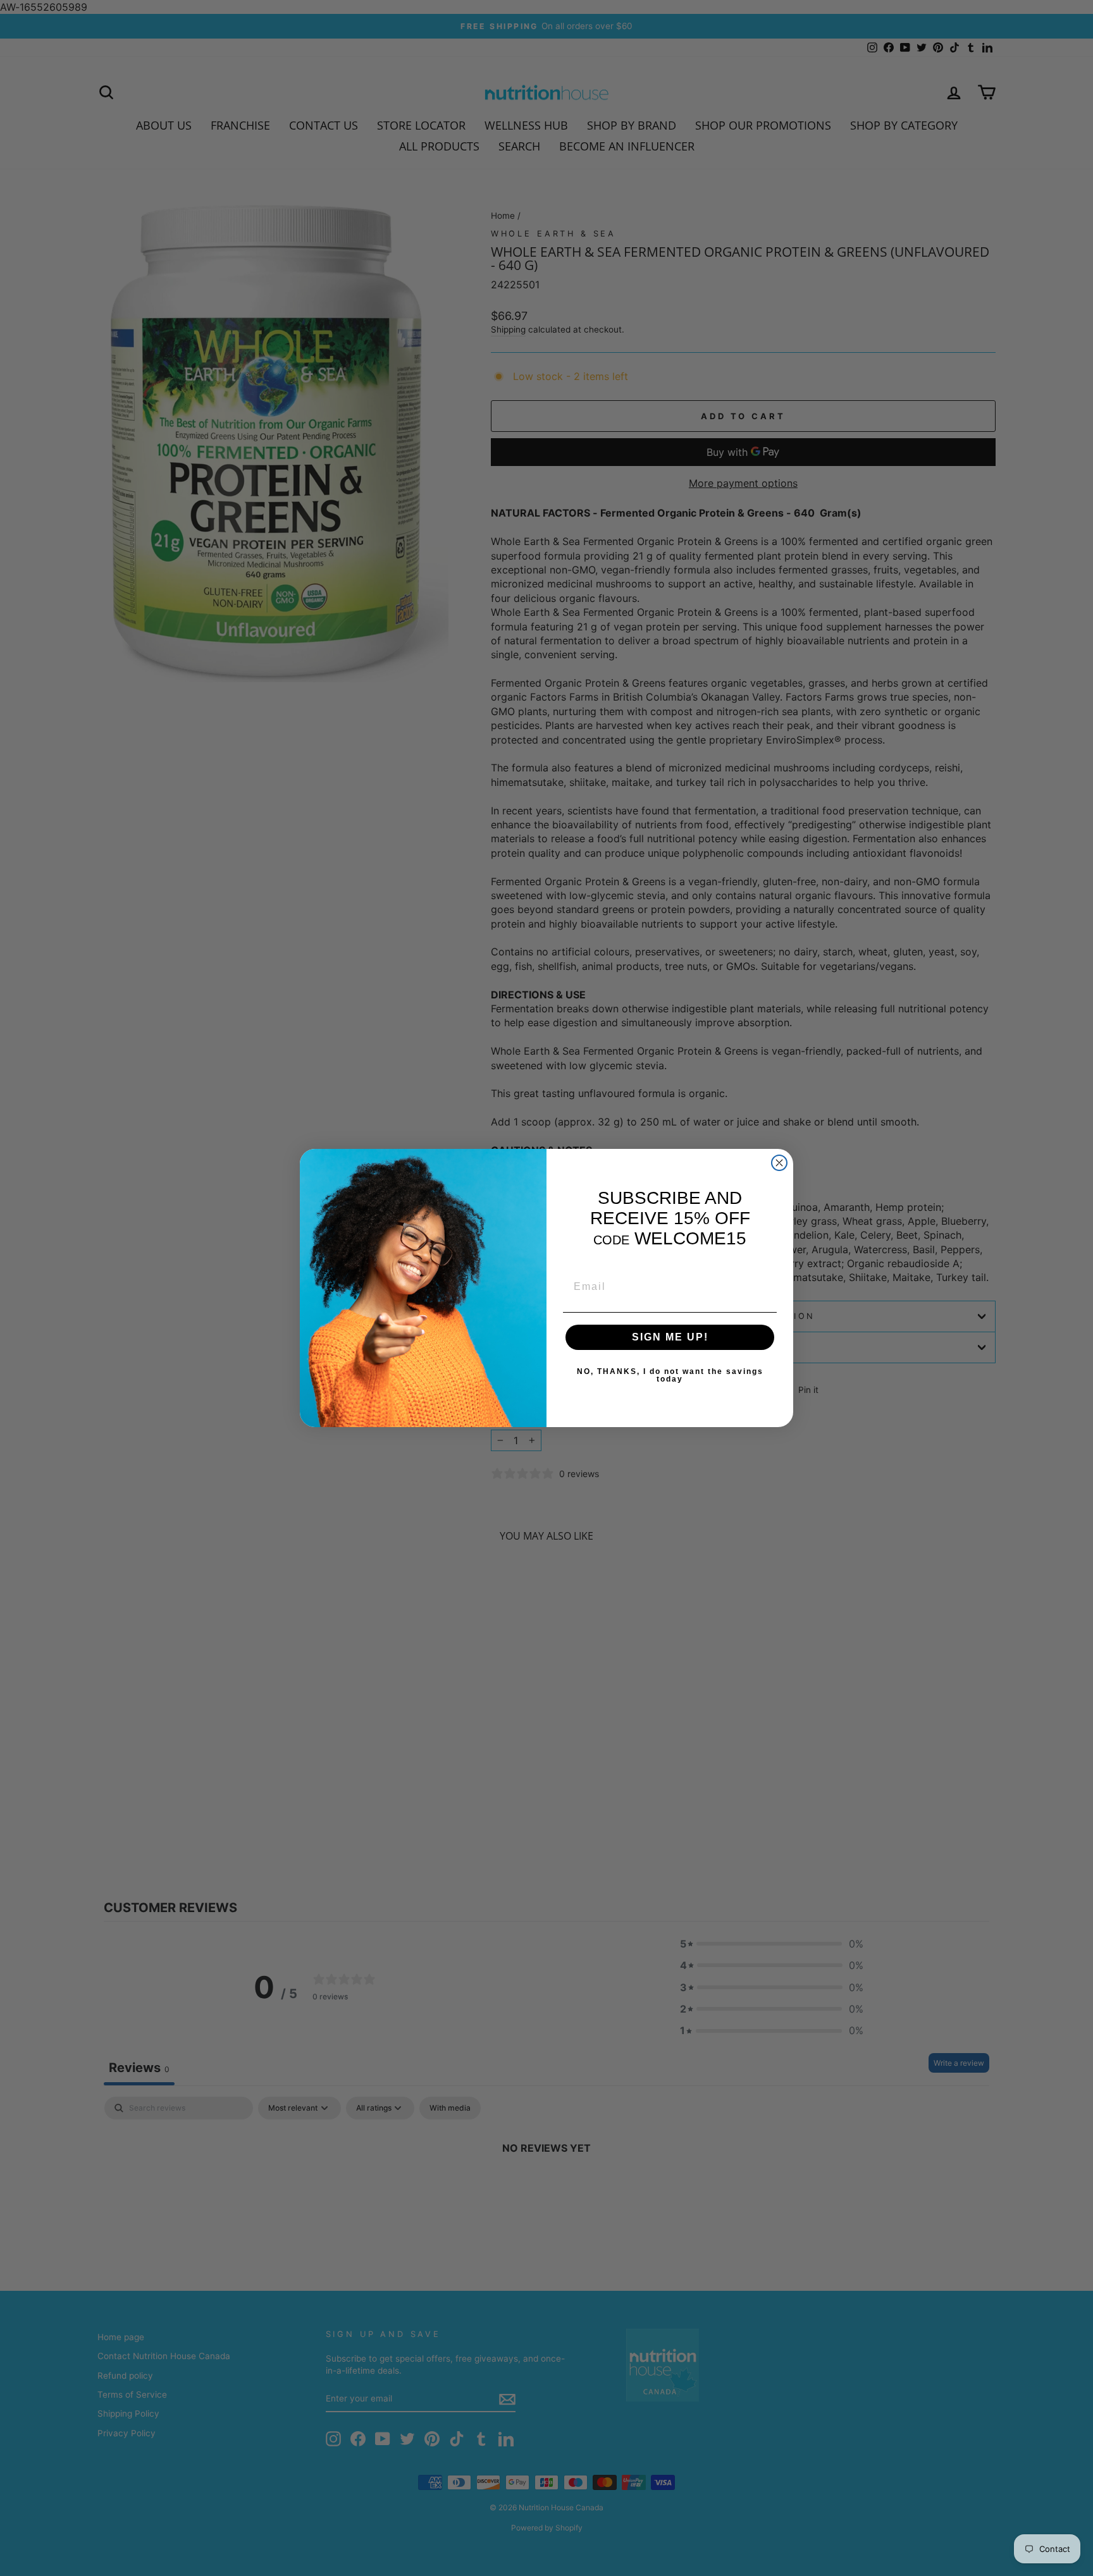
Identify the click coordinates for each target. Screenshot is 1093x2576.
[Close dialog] (779, 1163)
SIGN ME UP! (670, 1337)
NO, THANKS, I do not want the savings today (670, 1375)
